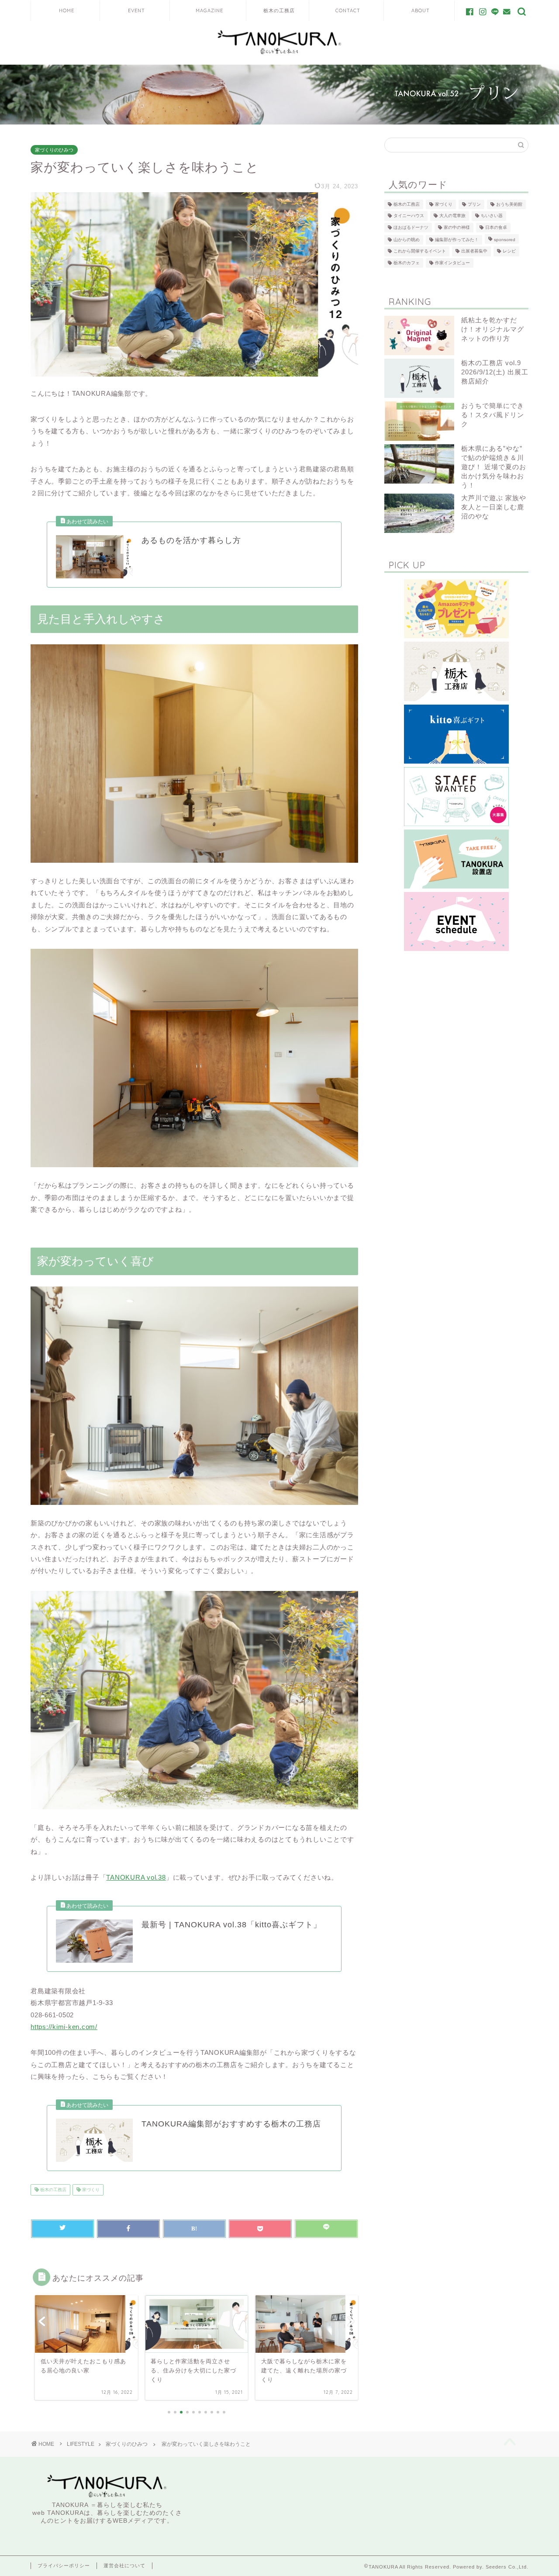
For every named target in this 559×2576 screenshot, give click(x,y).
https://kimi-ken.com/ (64, 2027)
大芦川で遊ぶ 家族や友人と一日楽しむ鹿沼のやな (494, 507)
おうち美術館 (509, 204)
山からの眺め (407, 240)
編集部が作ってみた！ (457, 240)
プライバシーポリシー (64, 2566)
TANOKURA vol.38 (136, 1877)
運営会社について (124, 2566)
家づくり (90, 2190)
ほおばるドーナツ (411, 227)
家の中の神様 (457, 227)
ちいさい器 (492, 216)
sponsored (505, 240)
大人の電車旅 (452, 216)
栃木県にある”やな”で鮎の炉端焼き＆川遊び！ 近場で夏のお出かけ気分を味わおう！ (494, 467)
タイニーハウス (409, 216)
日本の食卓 (496, 227)
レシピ (509, 251)
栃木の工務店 (53, 2190)
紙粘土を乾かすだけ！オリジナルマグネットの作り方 (493, 329)
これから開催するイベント (420, 251)
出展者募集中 (474, 251)
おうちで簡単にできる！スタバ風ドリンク (493, 415)
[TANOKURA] (279, 54)
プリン (474, 204)
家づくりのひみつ (54, 150)
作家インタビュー (452, 263)
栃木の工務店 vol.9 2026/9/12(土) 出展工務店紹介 (495, 372)
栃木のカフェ (407, 263)
